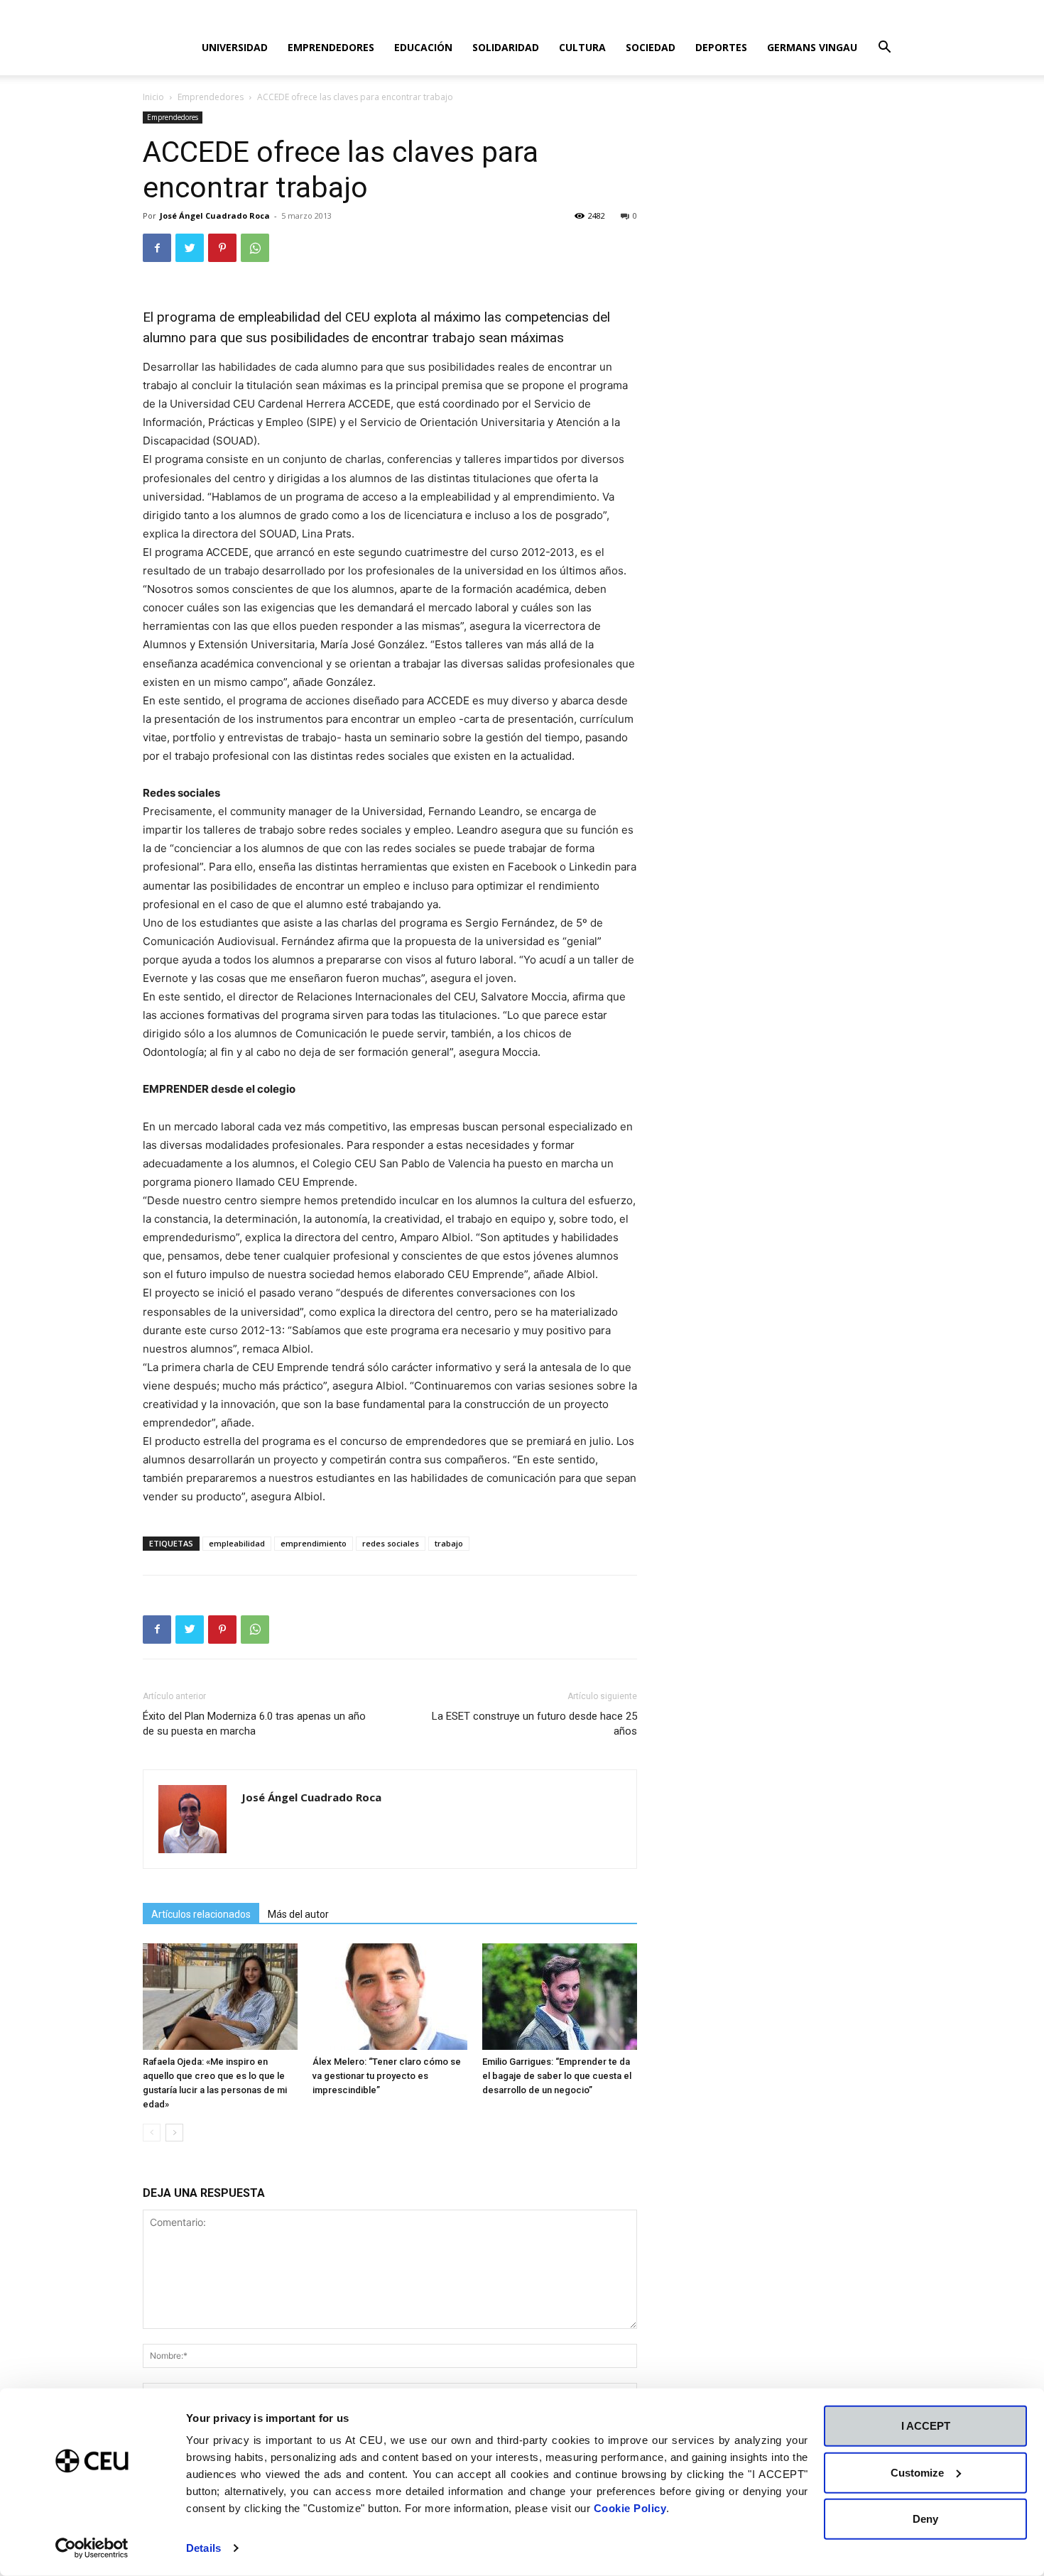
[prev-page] (152, 2133)
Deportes (721, 47)
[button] (884, 49)
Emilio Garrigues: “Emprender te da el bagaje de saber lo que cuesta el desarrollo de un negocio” (557, 2076)
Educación (423, 47)
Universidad (235, 47)
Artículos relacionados (201, 1914)
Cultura (582, 47)
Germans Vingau (812, 47)
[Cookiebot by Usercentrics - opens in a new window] (92, 2548)
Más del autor (298, 1914)
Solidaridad (506, 47)
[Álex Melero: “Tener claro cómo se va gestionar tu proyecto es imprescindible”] (390, 1997)
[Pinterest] (222, 248)
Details (203, 2548)
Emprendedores (331, 47)
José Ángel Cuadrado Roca (215, 215)
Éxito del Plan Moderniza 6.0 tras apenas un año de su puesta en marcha (254, 1724)
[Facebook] (157, 248)
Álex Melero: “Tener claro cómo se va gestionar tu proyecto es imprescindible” (387, 2076)
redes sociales (391, 1543)
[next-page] (174, 2133)
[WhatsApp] (255, 248)
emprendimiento (314, 1543)
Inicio (153, 97)
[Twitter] (190, 248)
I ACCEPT (926, 2426)
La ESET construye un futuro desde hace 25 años (534, 1724)
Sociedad (651, 47)
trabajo (449, 1543)
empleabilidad (237, 1543)
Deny (925, 2519)
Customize (917, 2472)
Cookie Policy (630, 2508)
